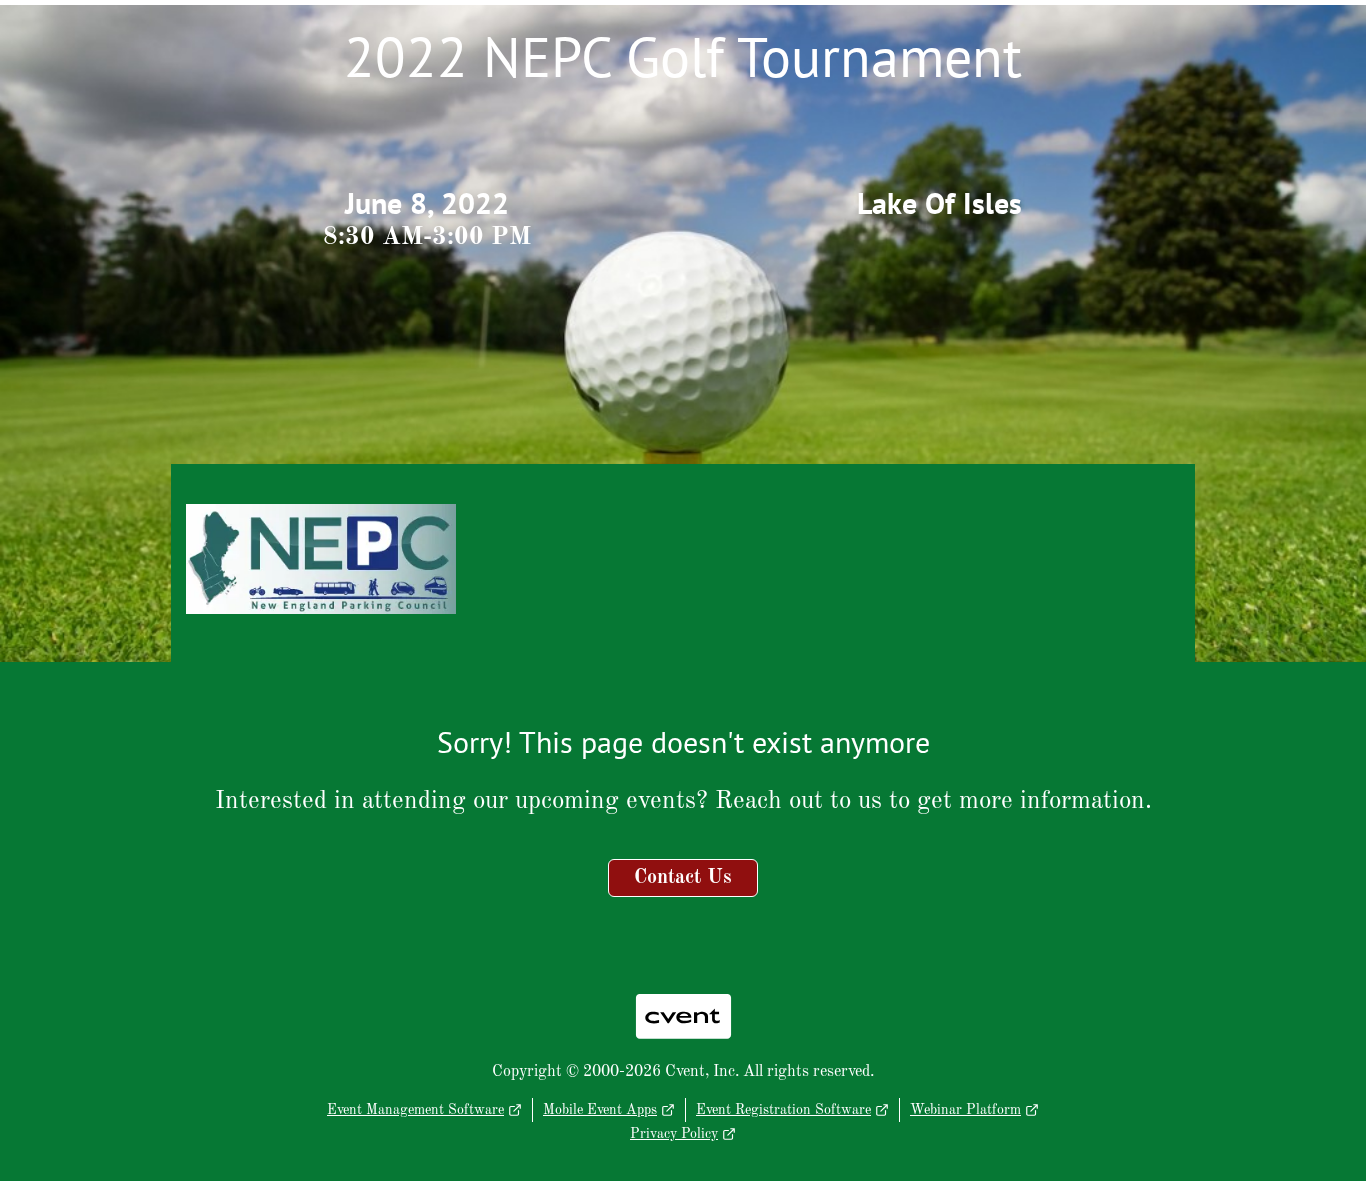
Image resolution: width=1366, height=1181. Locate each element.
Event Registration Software (783, 1110)
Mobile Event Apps (600, 1110)
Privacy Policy (674, 1134)
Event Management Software (415, 1110)
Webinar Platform (965, 1110)
